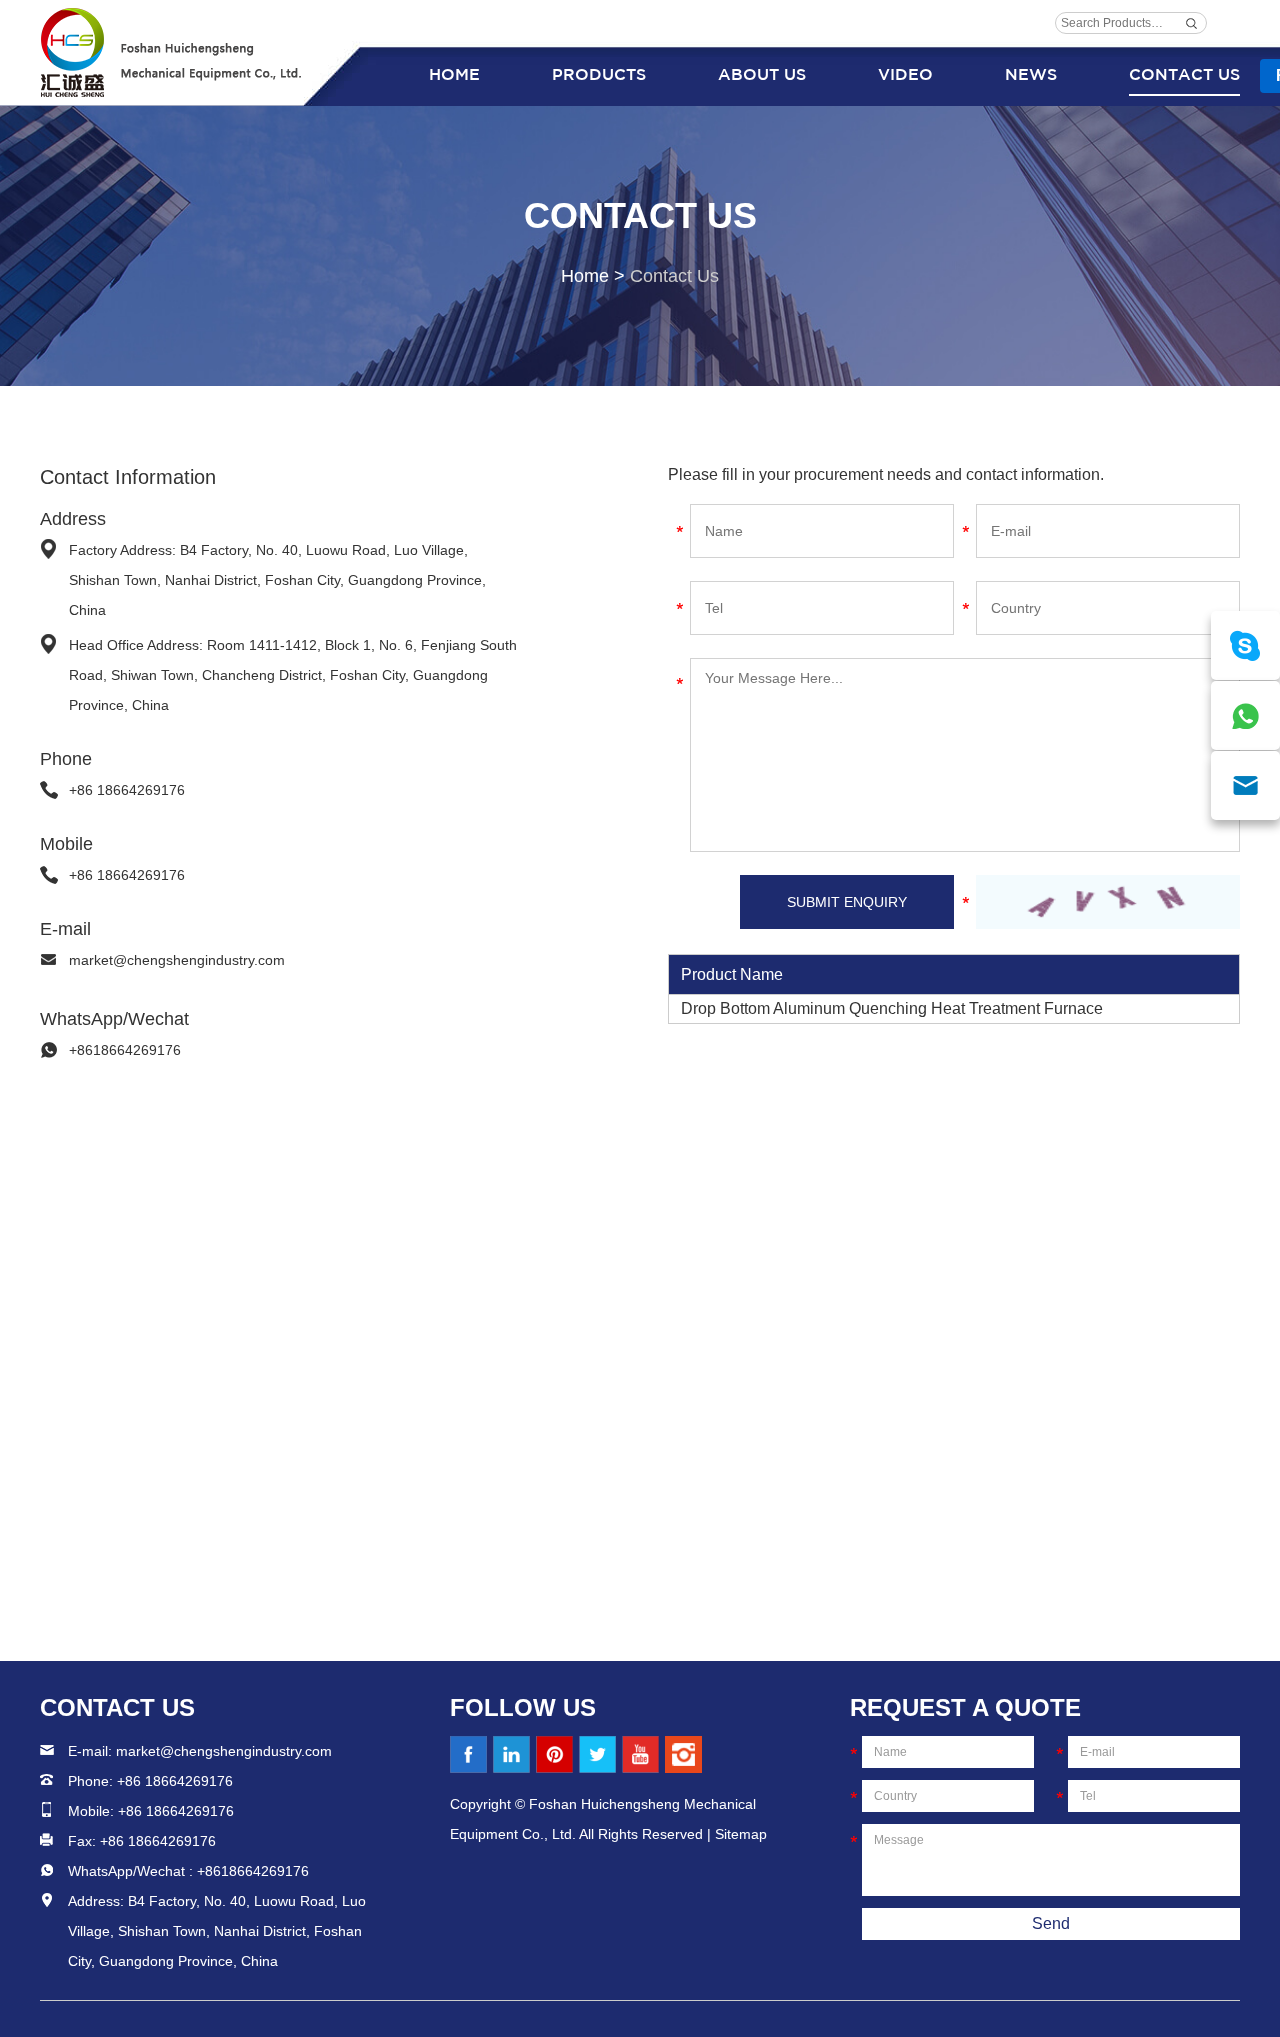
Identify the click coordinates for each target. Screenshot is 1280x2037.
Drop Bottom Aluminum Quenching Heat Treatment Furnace (892, 1008)
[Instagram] (683, 1754)
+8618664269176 (125, 1050)
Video (905, 75)
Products (599, 75)
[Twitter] (597, 1754)
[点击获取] (1108, 902)
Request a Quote (965, 1707)
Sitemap (741, 1834)
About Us (762, 75)
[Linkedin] (511, 1754)
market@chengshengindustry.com (177, 960)
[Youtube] (640, 1754)
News (1031, 75)
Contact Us (1184, 75)
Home (454, 75)
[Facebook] (468, 1754)
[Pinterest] (554, 1754)
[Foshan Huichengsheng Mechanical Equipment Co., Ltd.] (172, 52)
